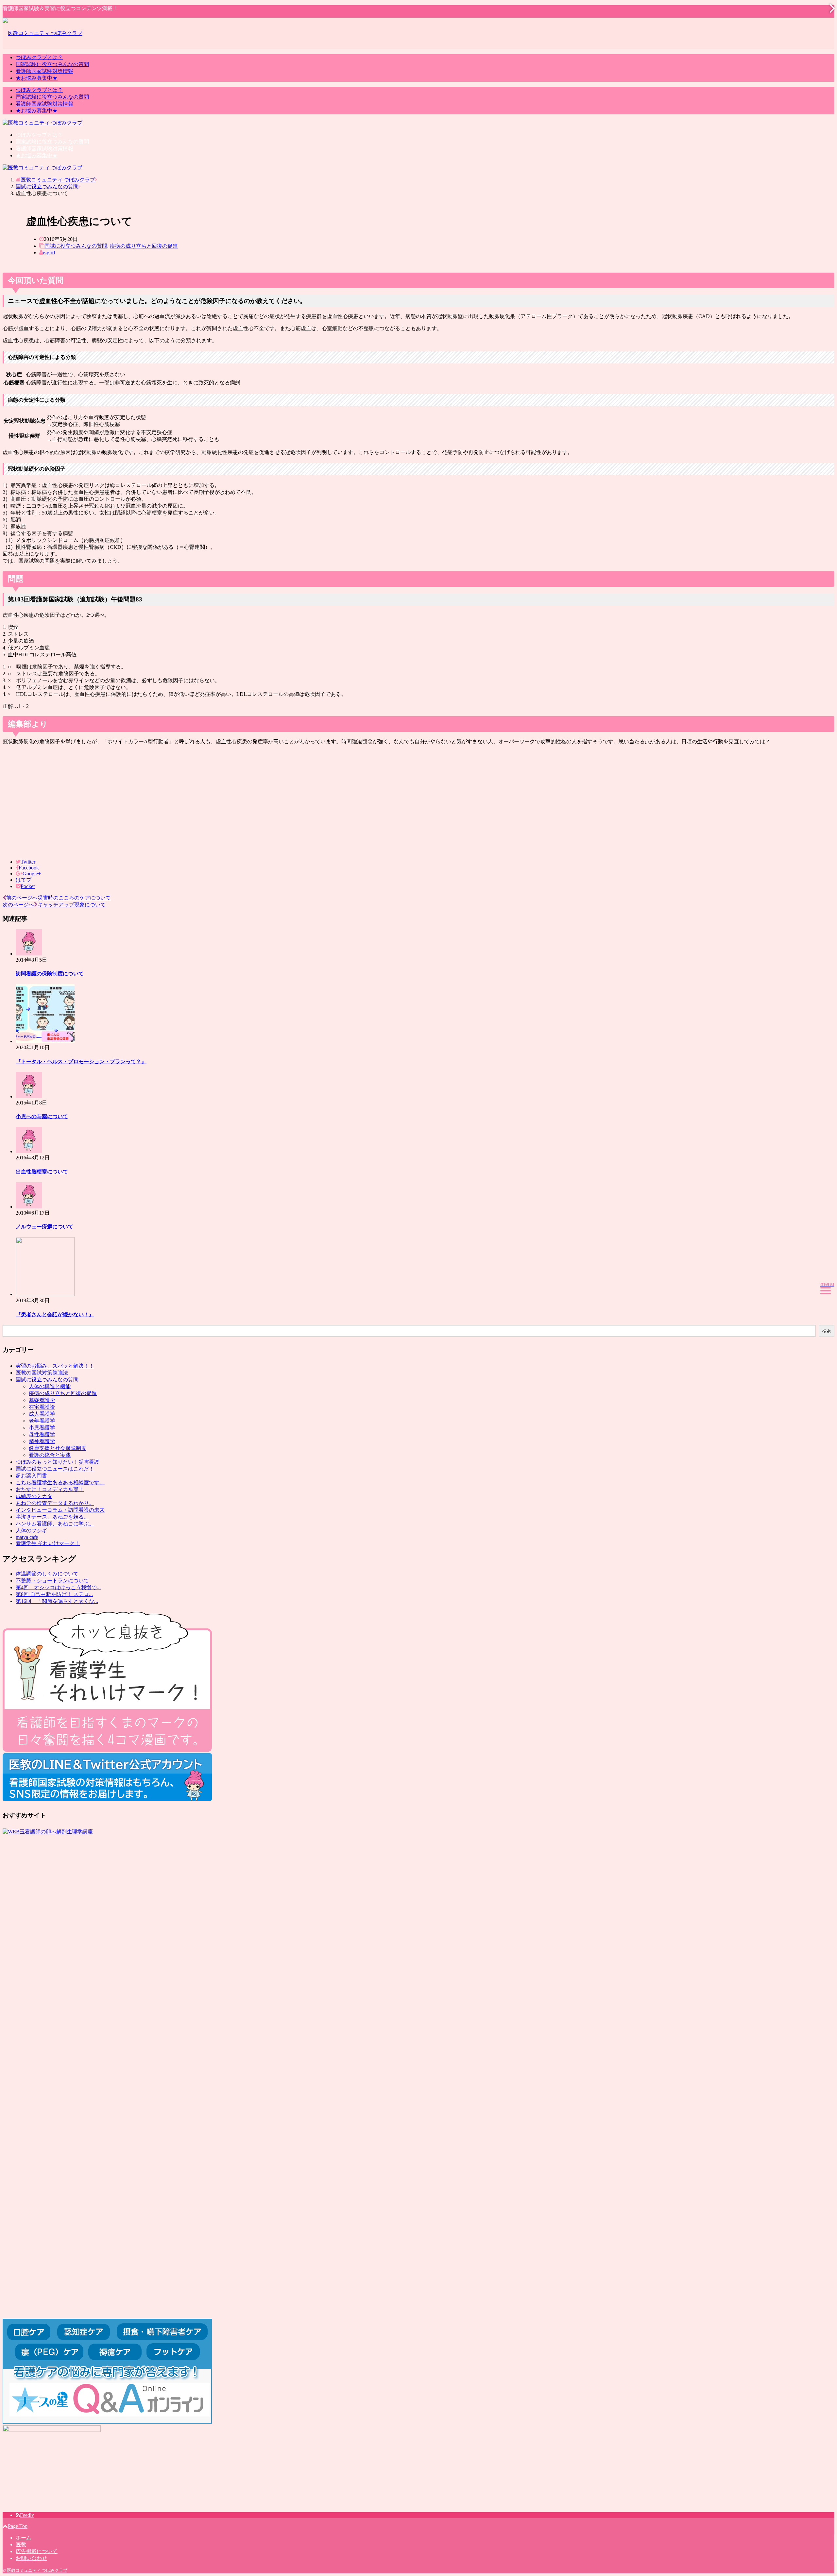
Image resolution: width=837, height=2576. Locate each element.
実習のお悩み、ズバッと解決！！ (55, 1366)
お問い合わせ (31, 2558)
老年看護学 (42, 1421)
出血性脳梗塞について (42, 1172)
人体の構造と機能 (50, 1386)
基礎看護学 (42, 1400)
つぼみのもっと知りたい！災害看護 (58, 1462)
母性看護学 (42, 1434)
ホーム (24, 2538)
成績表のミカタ (34, 1496)
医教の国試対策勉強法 (42, 1373)
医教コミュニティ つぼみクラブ (37, 2570)
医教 (21, 2544)
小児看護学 (42, 1428)
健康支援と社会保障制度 (58, 1448)
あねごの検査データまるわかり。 (55, 1503)
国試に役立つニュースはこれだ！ (55, 1469)
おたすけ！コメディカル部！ (50, 1489)
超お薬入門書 (31, 1476)
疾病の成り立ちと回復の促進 (144, 246)
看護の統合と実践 (50, 1455)
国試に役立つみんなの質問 (76, 246)
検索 (827, 1331)
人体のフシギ (31, 1531)
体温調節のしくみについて (47, 1574)
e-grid (49, 253)
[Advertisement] (418, 802)
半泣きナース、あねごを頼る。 (52, 1517)
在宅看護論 (42, 1407)
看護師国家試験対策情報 (44, 71)
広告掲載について (37, 2551)
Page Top (18, 2526)
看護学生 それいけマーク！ (48, 1543)
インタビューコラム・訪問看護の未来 (60, 1510)
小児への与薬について (42, 1116)
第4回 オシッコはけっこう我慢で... (58, 1587)
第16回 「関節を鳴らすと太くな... (57, 1601)
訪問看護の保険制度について (50, 974)
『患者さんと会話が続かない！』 (55, 1314)
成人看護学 (42, 1414)
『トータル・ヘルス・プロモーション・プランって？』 (81, 1061)
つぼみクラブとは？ (39, 57)
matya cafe (27, 1537)
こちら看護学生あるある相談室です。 (60, 1482)
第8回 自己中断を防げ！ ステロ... (54, 1594)
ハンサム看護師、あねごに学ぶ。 (55, 1524)
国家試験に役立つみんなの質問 (52, 64)
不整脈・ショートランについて (52, 1581)
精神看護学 (42, 1441)
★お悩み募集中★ (37, 78)
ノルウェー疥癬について (44, 1227)
